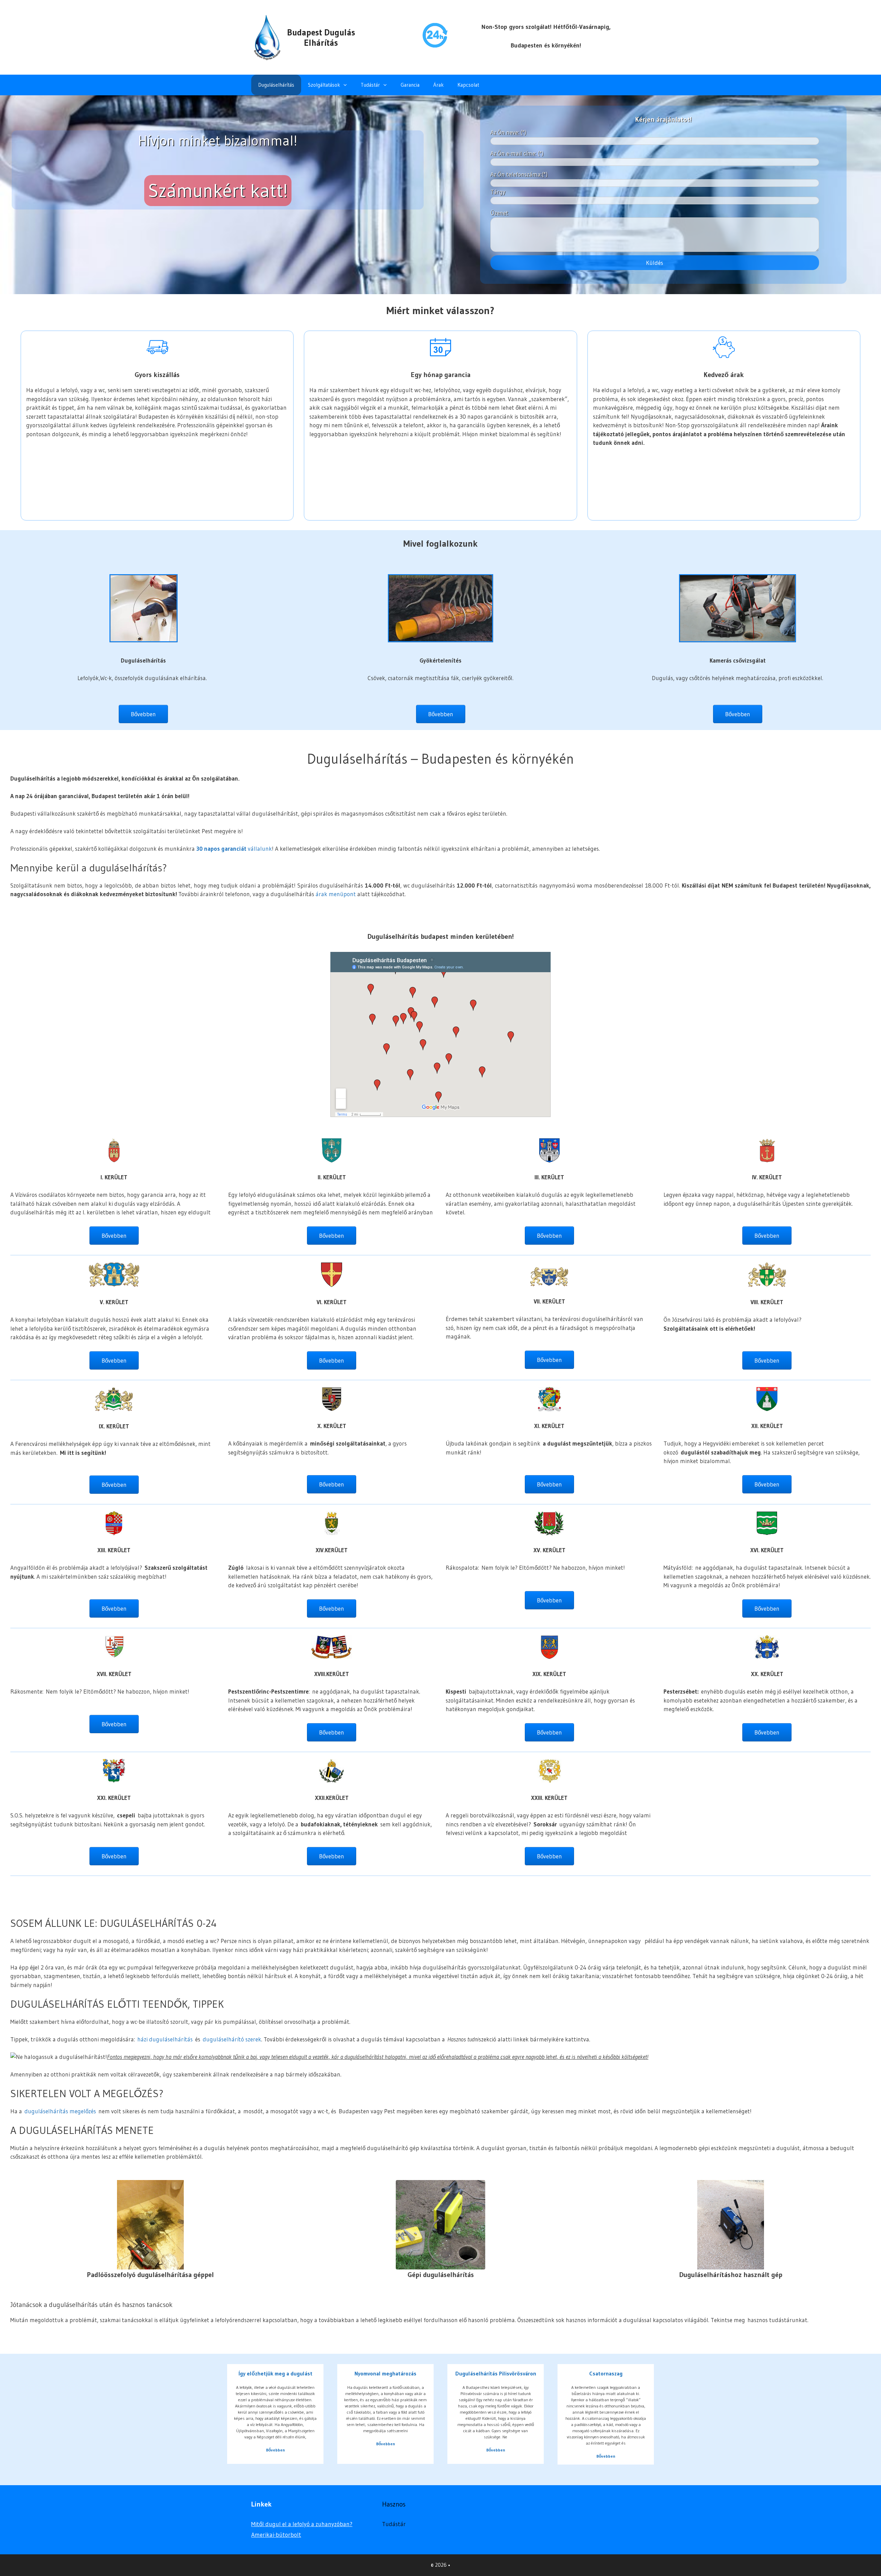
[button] (347, 85)
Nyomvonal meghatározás (385, 2373)
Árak (438, 85)
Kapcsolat (468, 85)
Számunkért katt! (218, 191)
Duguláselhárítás (276, 85)
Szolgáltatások (324, 85)
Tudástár (370, 85)
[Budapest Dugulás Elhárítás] (267, 37)
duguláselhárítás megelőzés (60, 2111)
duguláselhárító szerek (232, 2039)
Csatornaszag (606, 2373)
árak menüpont (336, 894)
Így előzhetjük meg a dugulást (275, 2373)
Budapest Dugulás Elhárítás (321, 38)
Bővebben (275, 2450)
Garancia (410, 85)
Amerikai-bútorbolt (276, 2535)
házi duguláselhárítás (165, 2039)
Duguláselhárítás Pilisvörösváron (496, 2373)
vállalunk (234, 849)
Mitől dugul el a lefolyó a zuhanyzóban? (302, 2524)
